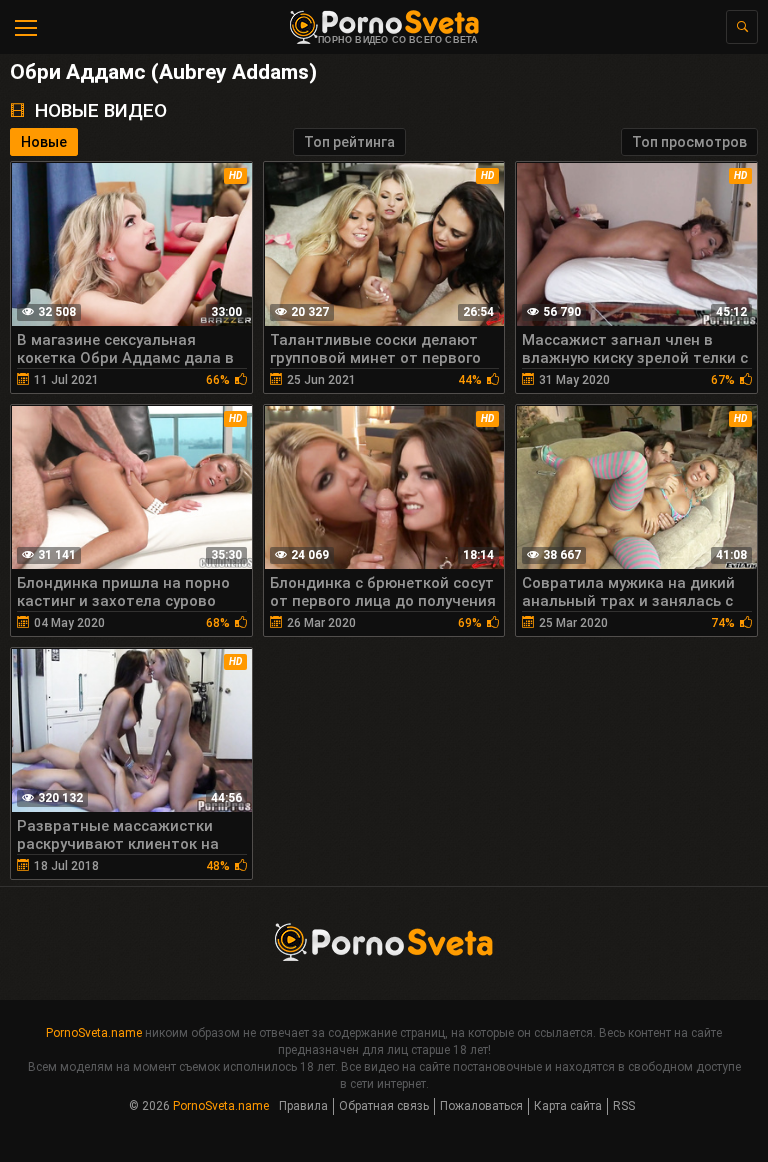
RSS (624, 1106)
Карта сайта (568, 1106)
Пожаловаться (481, 1106)
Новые (44, 142)
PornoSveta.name (94, 1033)
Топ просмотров (689, 142)
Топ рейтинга (349, 142)
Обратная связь (384, 1106)
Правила (303, 1106)
